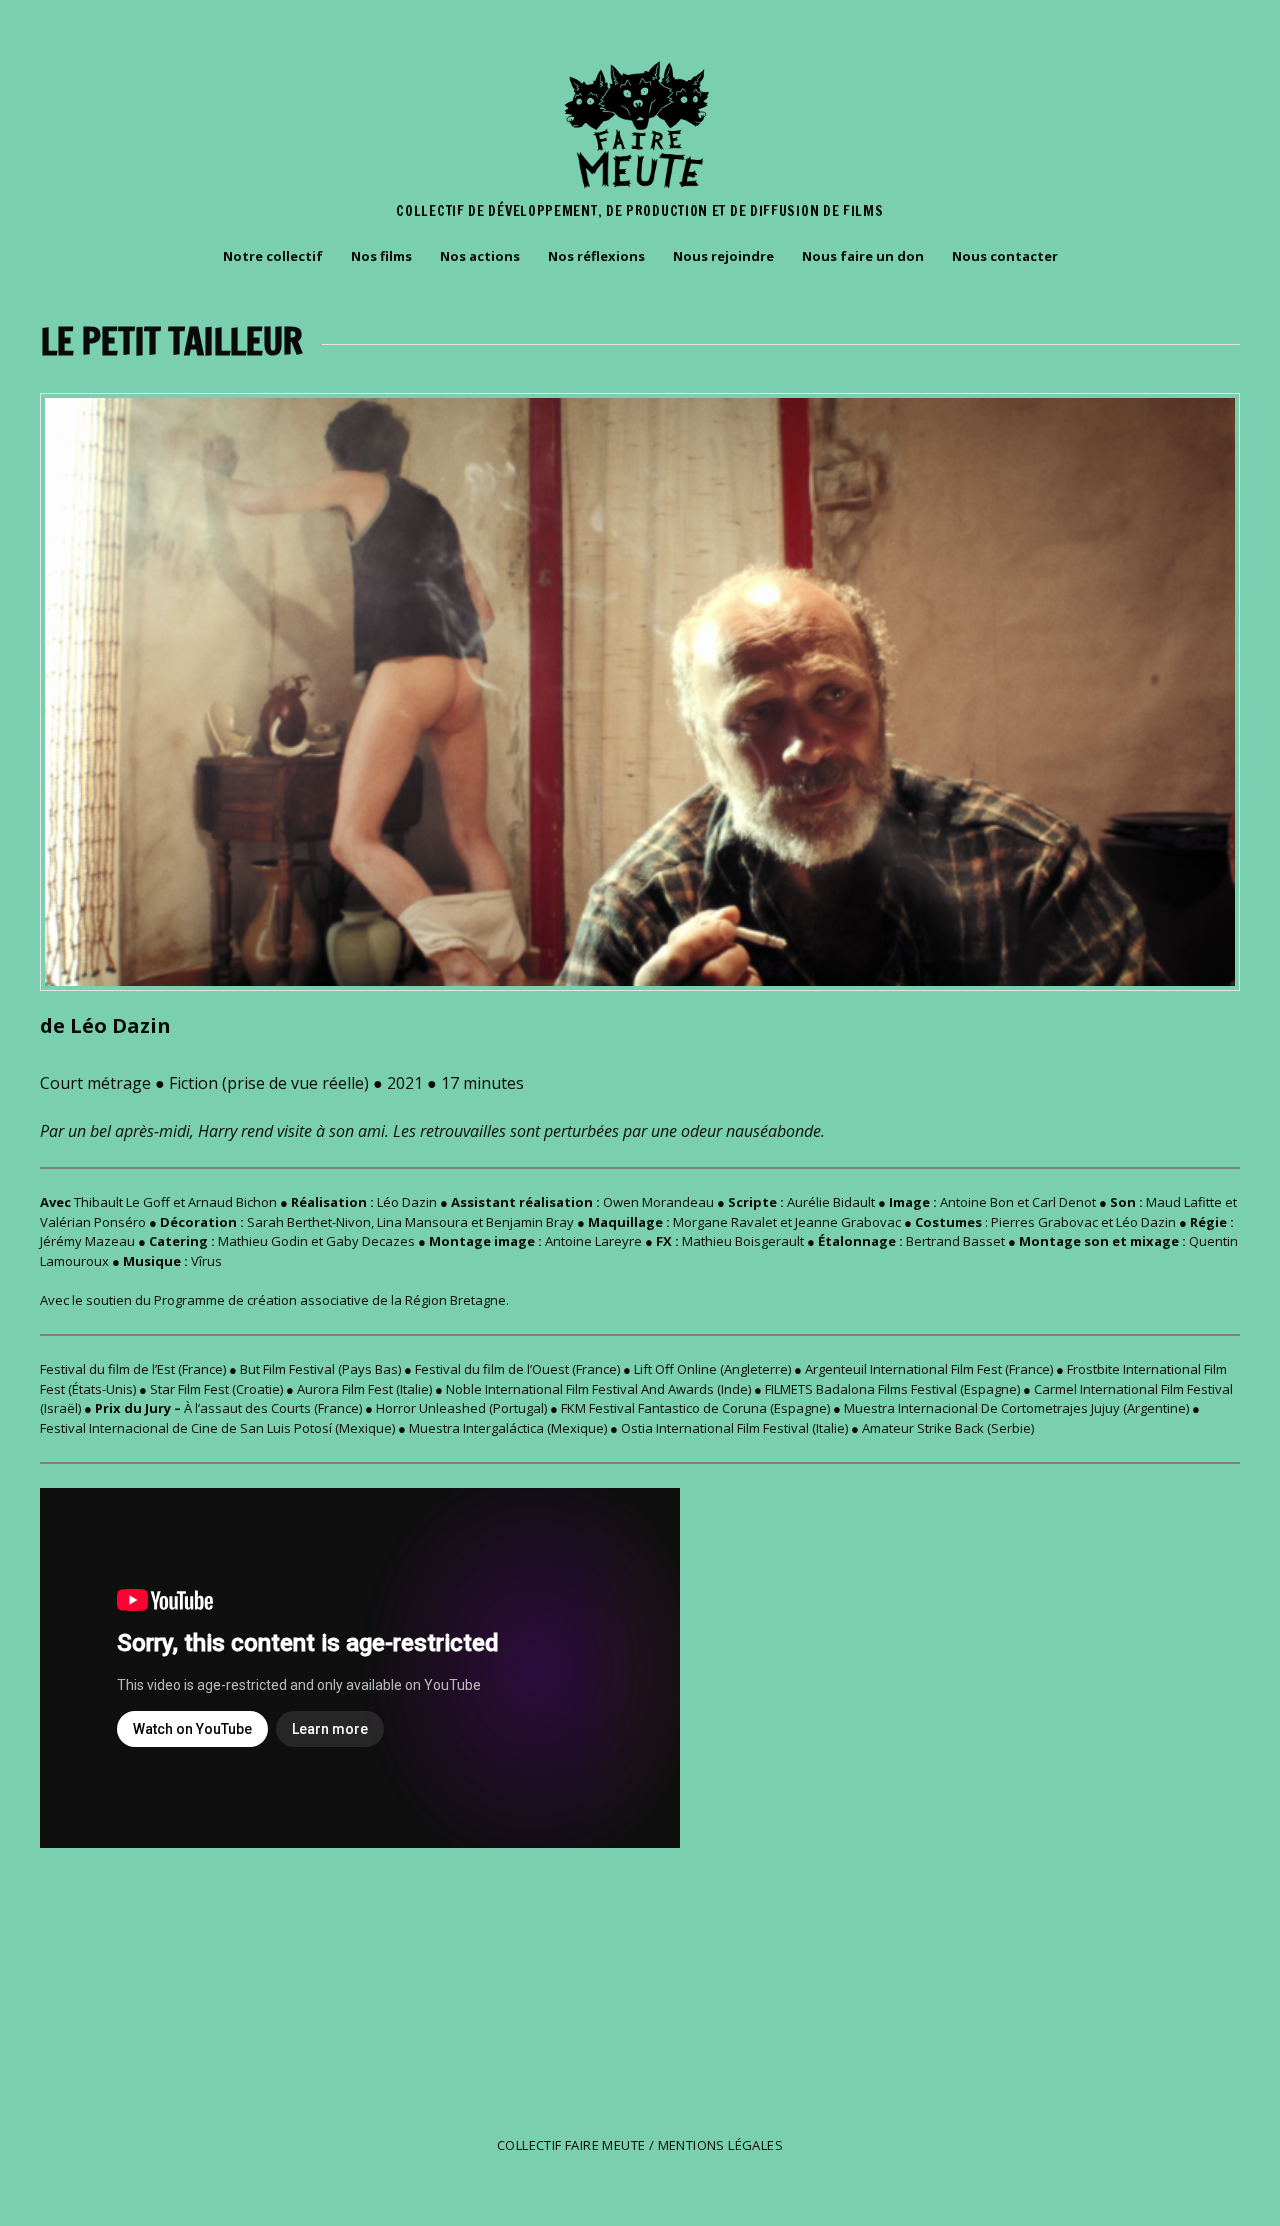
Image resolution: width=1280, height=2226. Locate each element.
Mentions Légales (720, 2145)
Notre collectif (273, 256)
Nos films (381, 256)
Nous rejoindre (723, 256)
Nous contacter (1005, 256)
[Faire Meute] (640, 189)
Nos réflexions (596, 256)
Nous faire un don (863, 256)
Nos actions (480, 256)
